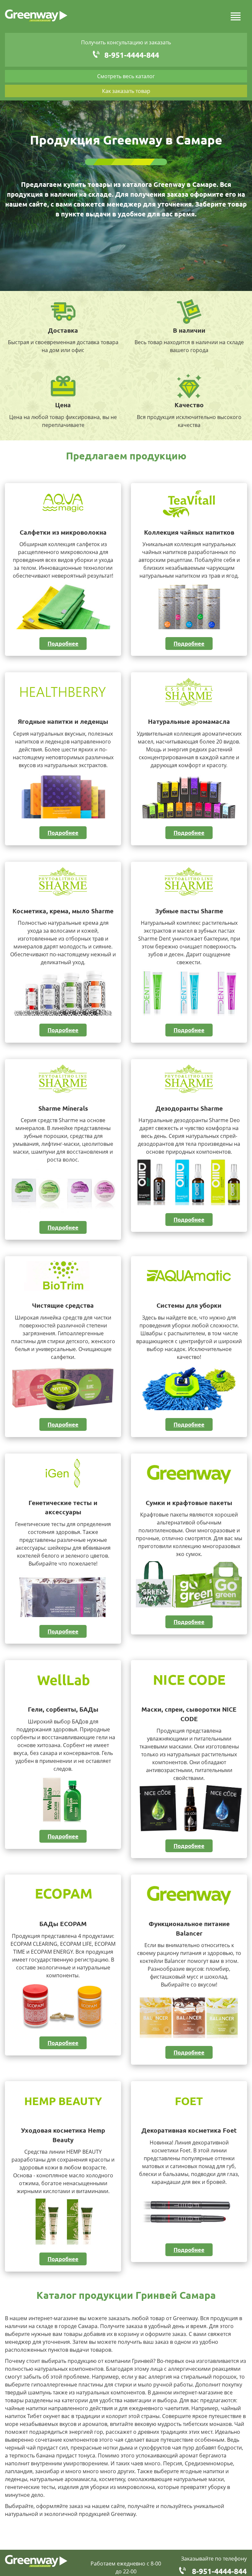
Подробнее (63, 644)
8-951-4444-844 (132, 55)
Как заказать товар (126, 91)
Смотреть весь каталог (126, 76)
